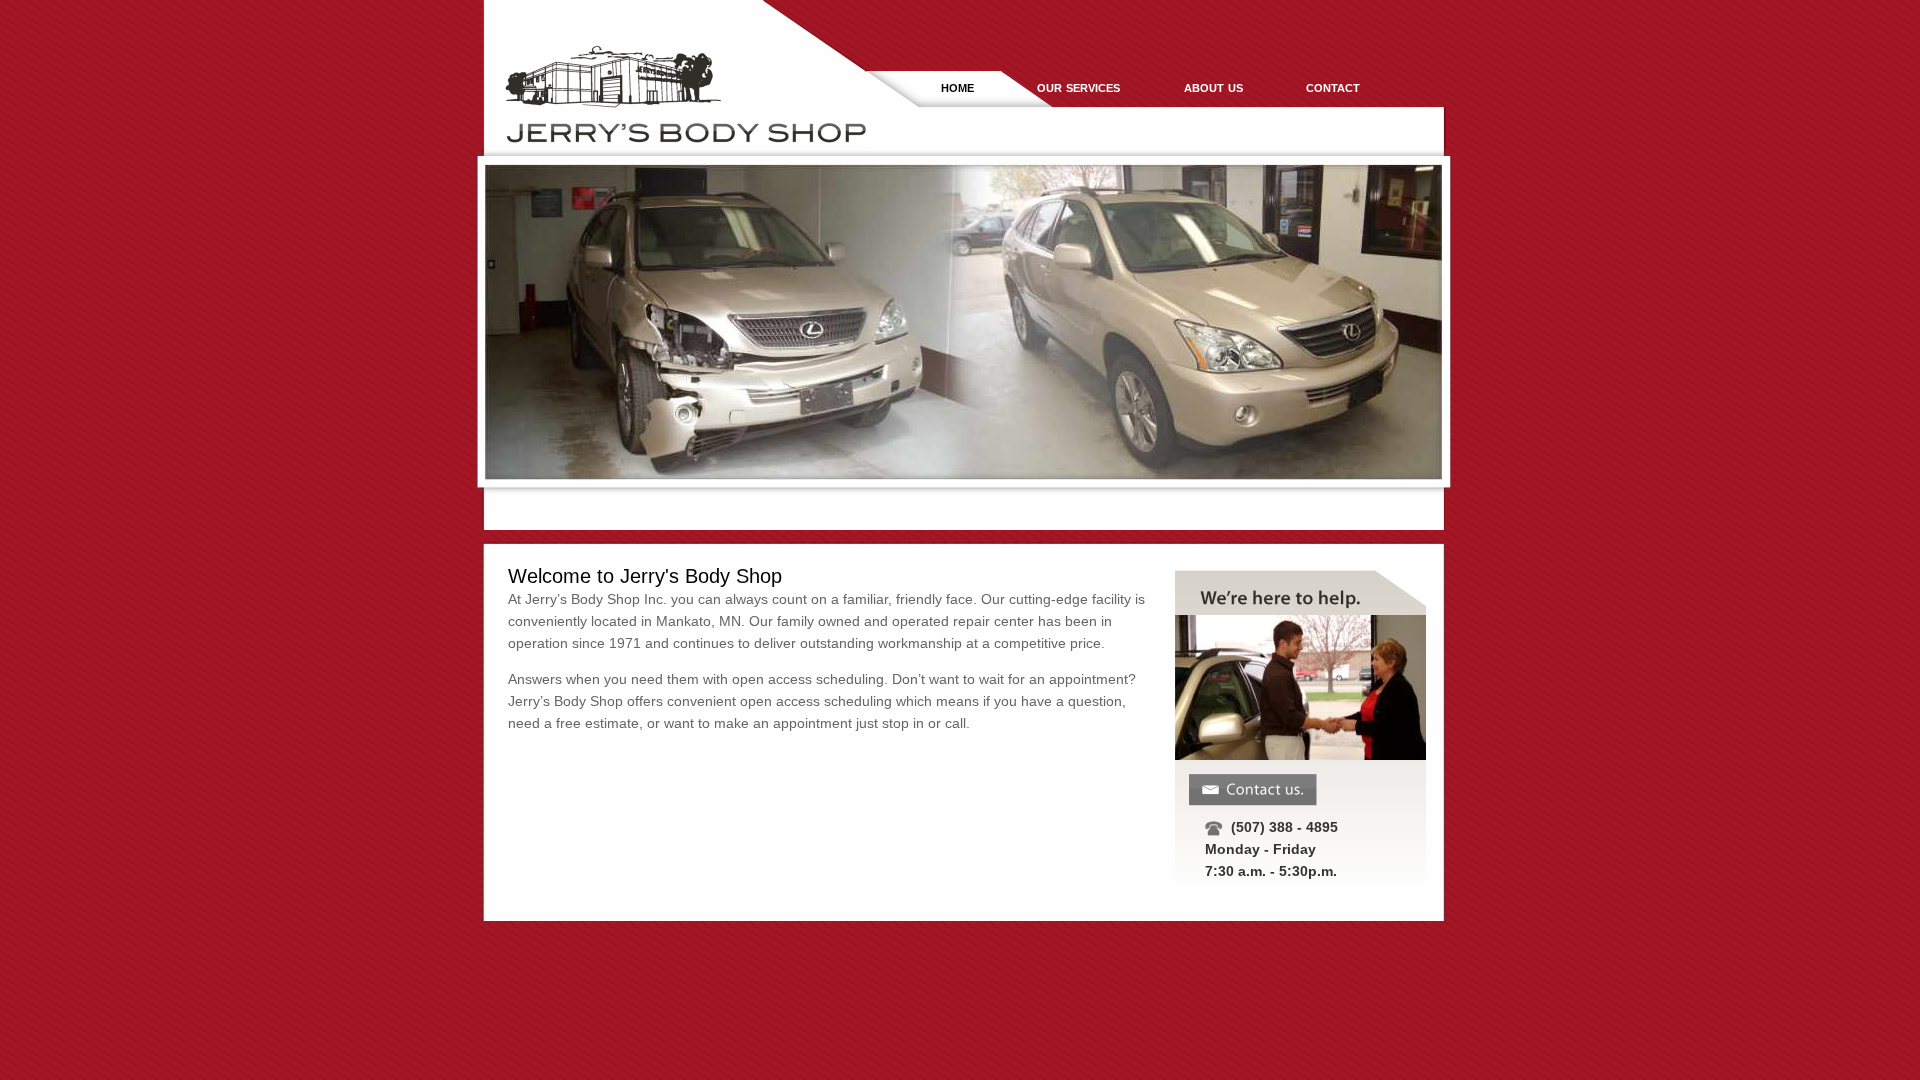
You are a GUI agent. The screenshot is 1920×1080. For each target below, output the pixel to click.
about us (1213, 86)
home (957, 86)
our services (1078, 86)
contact (1333, 86)
